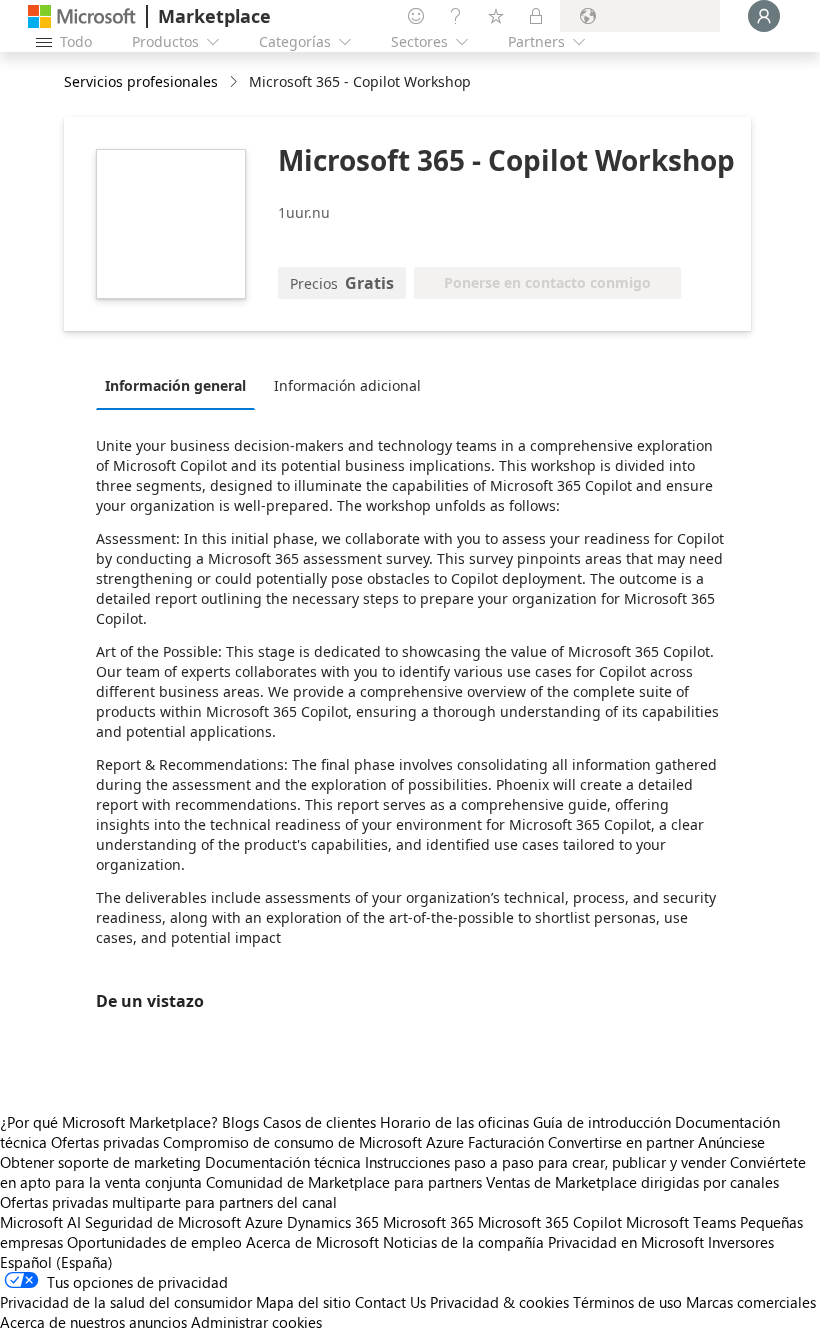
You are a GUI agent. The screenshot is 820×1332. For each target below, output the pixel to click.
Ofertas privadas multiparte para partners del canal (168, 1202)
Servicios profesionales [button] (141, 81)
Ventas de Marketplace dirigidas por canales (632, 1182)
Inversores (741, 1242)
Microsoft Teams (681, 1222)
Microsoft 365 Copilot (550, 1222)
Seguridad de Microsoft (163, 1222)
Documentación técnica (283, 1162)
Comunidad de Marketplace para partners (344, 1182)
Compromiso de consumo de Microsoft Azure (315, 1142)
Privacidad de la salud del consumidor (126, 1302)
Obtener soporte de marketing (100, 1162)
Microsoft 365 (428, 1222)
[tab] (180, 385)
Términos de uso (627, 1302)
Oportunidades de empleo (154, 1242)
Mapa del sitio (303, 1302)
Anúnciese (731, 1142)
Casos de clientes (319, 1122)
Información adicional (347, 385)
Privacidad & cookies (499, 1302)
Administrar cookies (256, 1322)
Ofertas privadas (105, 1142)
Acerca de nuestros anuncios (93, 1322)
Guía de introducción (602, 1122)
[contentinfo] (235, 82)
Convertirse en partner (621, 1142)
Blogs (240, 1122)
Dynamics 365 (333, 1222)
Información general (175, 385)
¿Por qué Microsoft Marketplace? (109, 1122)
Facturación (506, 1142)
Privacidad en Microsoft (626, 1242)
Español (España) (56, 1262)
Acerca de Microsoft (312, 1242)
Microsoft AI (40, 1222)
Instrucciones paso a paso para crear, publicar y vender (545, 1162)
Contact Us (390, 1302)
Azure (264, 1222)
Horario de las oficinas (454, 1122)
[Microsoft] (82, 16)
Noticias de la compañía (463, 1242)
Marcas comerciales (751, 1302)
